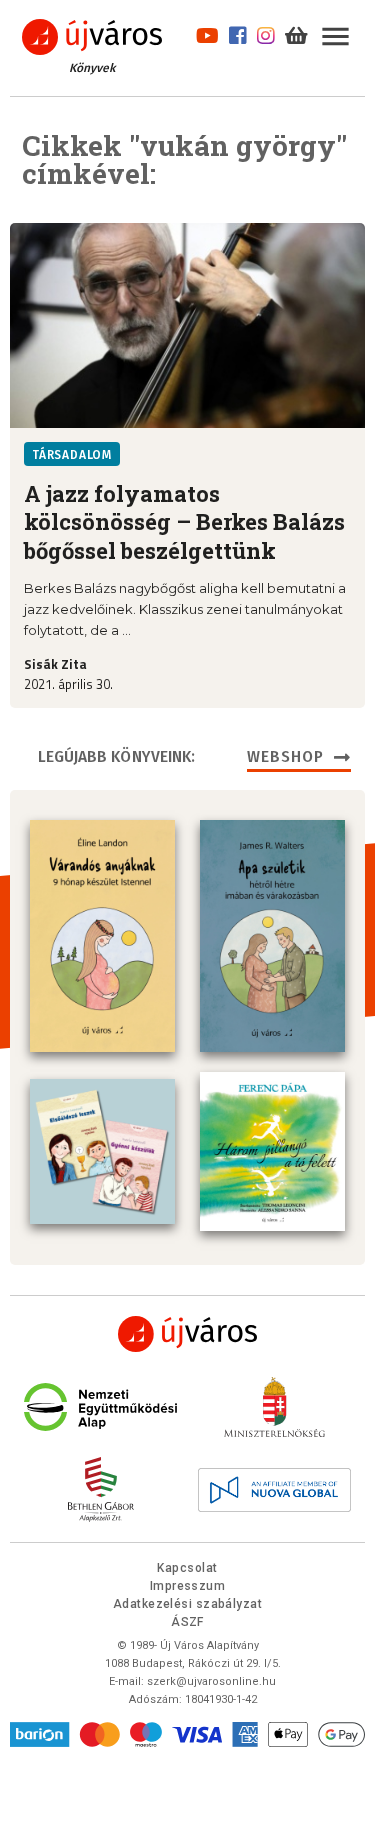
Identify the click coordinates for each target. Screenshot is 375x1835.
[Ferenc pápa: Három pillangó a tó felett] (272, 1151)
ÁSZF (187, 1622)
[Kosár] (296, 33)
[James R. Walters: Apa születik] (272, 936)
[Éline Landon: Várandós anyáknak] (102, 936)
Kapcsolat (187, 1568)
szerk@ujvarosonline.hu (211, 1681)
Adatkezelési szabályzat (187, 1604)
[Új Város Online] (188, 1334)
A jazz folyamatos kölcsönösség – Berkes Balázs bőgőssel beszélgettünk (184, 522)
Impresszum (188, 1586)
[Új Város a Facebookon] (238, 33)
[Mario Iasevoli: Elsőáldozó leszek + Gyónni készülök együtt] (102, 1151)
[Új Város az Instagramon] (266, 33)
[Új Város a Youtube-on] (207, 33)
